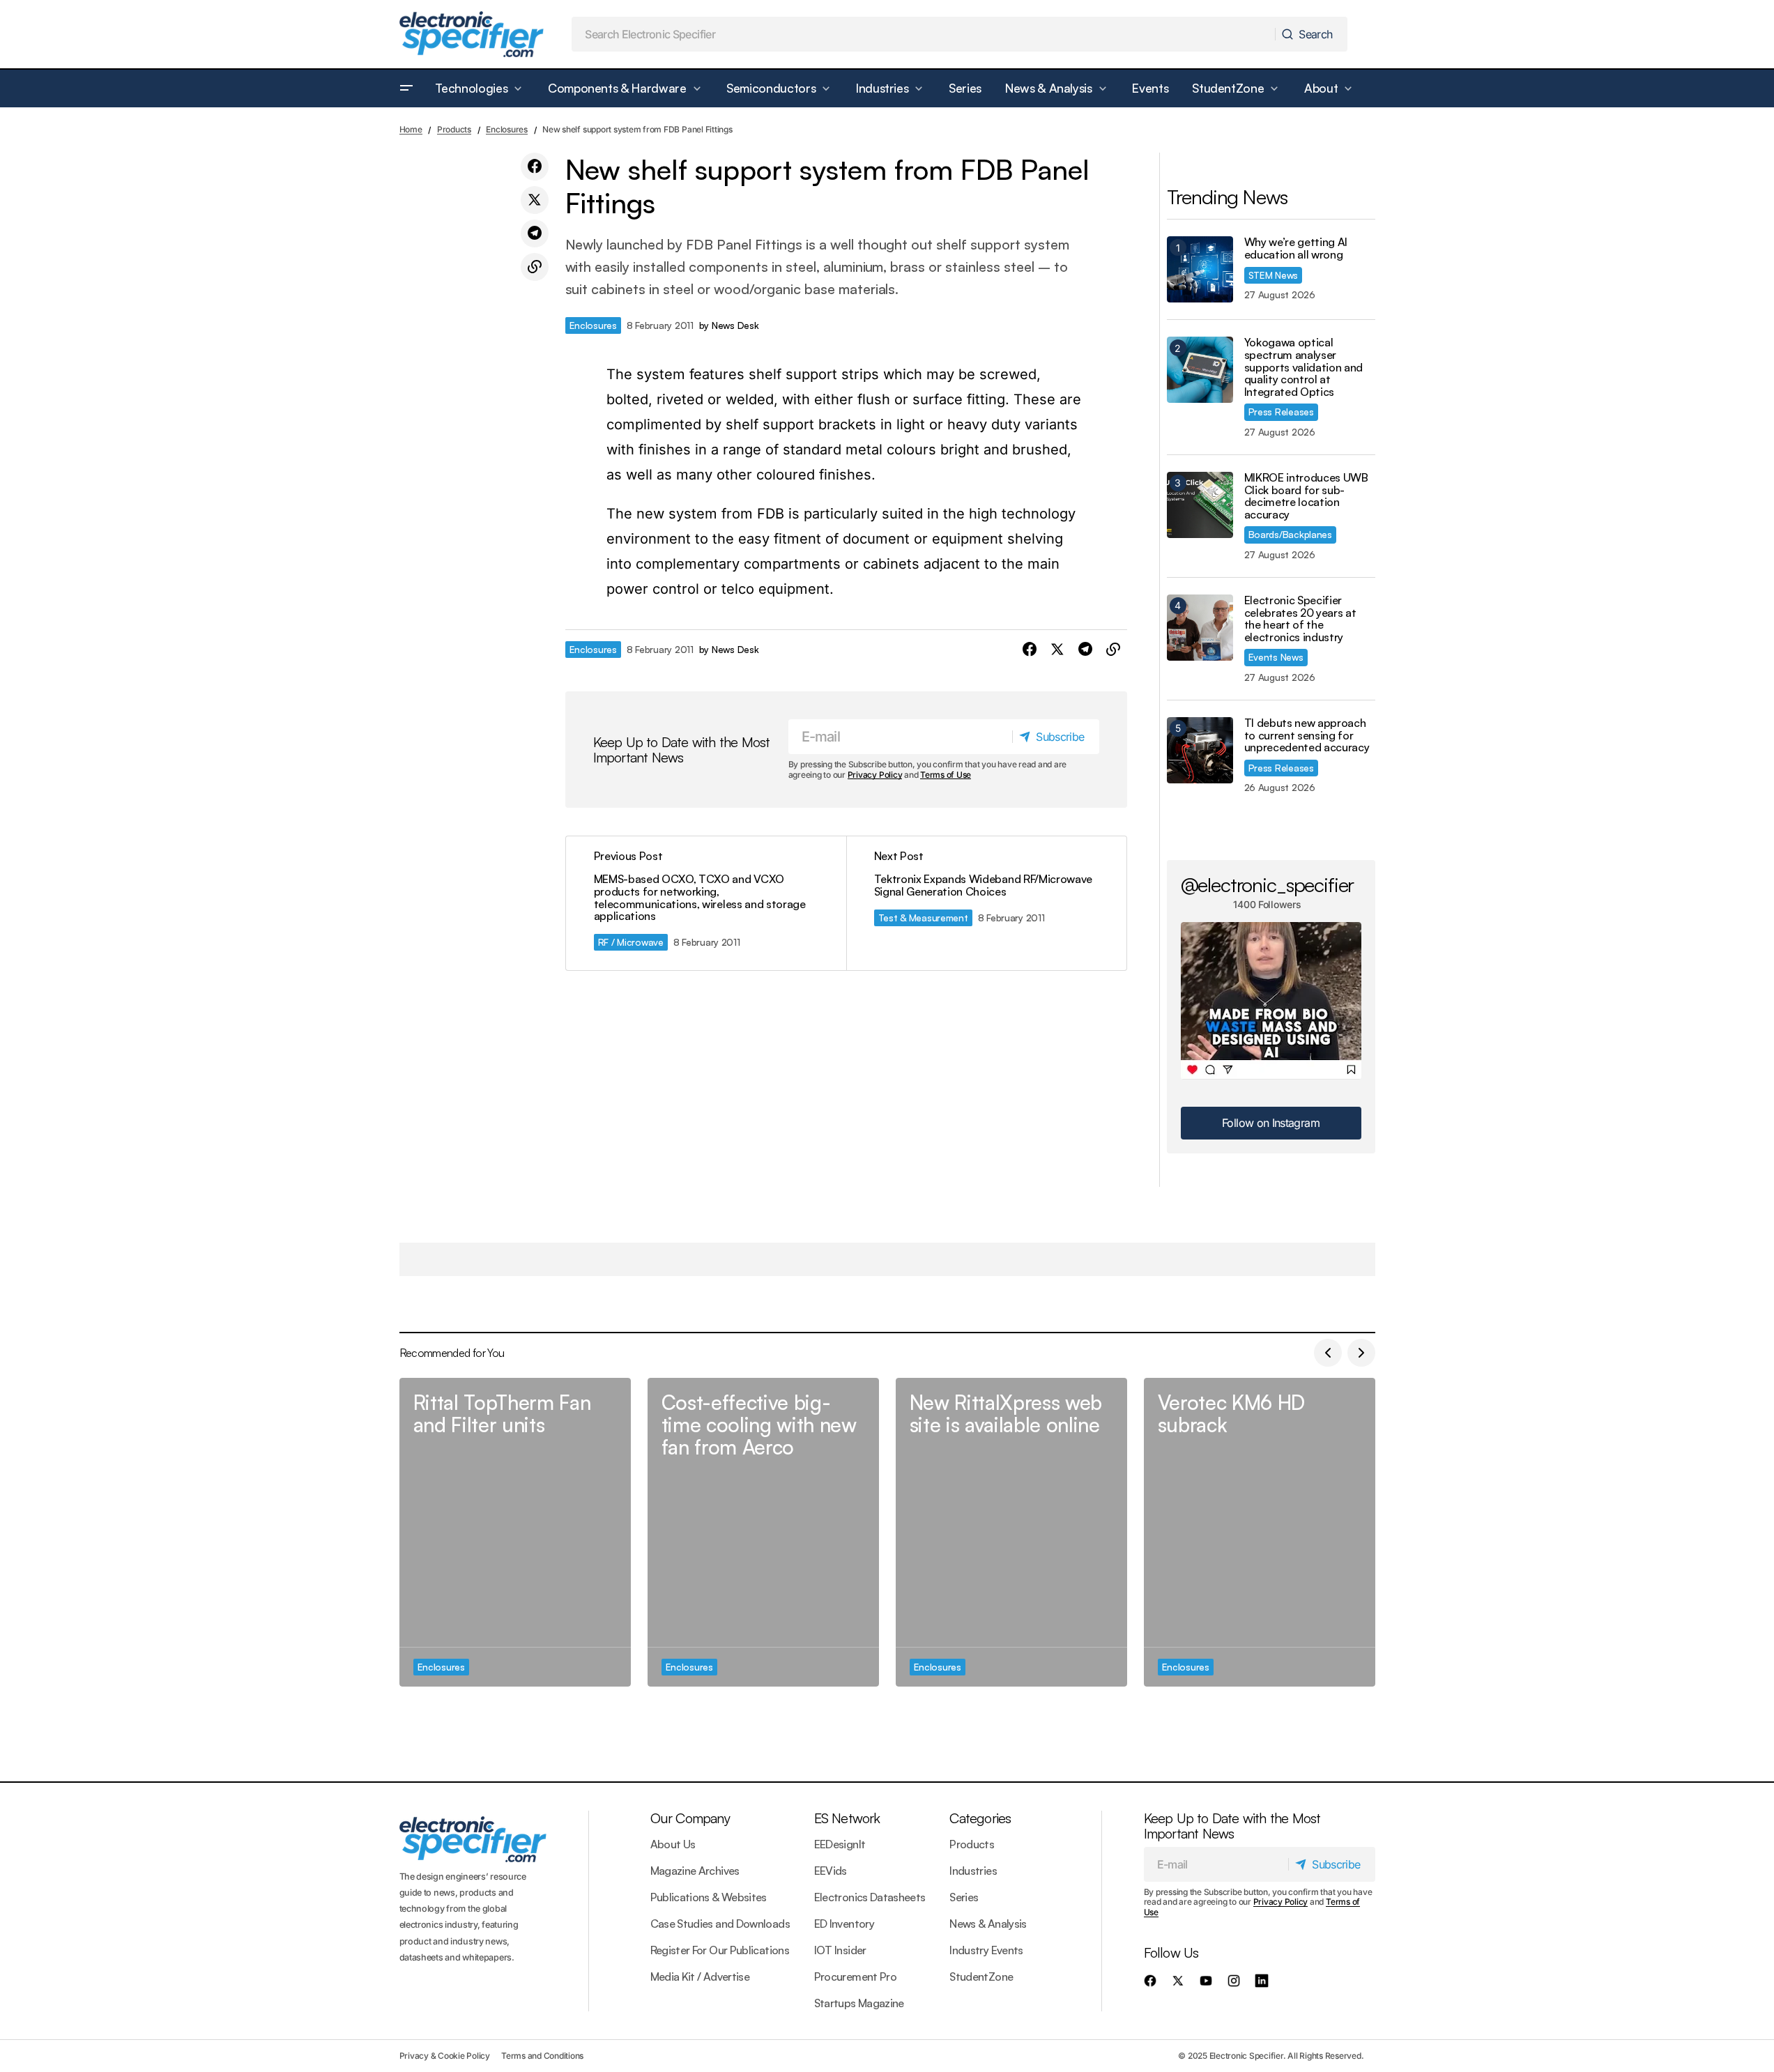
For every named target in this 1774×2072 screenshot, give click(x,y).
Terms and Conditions (542, 2056)
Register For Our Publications (720, 1950)
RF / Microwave (631, 942)
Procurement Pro (855, 1977)
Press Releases (1281, 412)
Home (411, 129)
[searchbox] (924, 34)
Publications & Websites (709, 1897)
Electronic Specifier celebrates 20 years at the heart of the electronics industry (1300, 619)
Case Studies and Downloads (720, 1924)
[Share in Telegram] (535, 233)
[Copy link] (535, 267)
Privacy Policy (875, 775)
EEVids (831, 1871)
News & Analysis (988, 1924)
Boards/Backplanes (1290, 534)
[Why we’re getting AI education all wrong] (1200, 269)
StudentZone (981, 1977)
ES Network (847, 1818)
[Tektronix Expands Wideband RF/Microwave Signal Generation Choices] (986, 903)
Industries (973, 1871)
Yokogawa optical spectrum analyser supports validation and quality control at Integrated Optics (1304, 367)
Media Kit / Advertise (700, 1977)
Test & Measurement (923, 918)
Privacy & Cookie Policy (445, 2056)
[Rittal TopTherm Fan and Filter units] (515, 1532)
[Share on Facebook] (535, 167)
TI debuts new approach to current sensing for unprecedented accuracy (1307, 736)
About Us (673, 1844)
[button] (406, 89)
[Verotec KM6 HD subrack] (1260, 1532)
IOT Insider (840, 1950)
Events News (1276, 657)
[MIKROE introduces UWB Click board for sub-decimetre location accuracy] (1200, 505)
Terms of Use (946, 775)
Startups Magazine (859, 2003)
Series (964, 1897)
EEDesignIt (840, 1844)
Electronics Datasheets (870, 1897)
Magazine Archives (695, 1871)
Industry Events (986, 1950)
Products (454, 129)
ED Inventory (844, 1924)
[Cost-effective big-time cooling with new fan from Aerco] (763, 1532)
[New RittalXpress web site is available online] (1011, 1532)
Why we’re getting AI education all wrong (1296, 248)
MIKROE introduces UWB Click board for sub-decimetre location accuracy (1306, 496)
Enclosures (507, 129)
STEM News (1274, 275)
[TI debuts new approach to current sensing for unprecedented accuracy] (1200, 750)
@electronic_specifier (1268, 884)
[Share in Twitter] (535, 200)
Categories (980, 1818)
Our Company (690, 1818)
